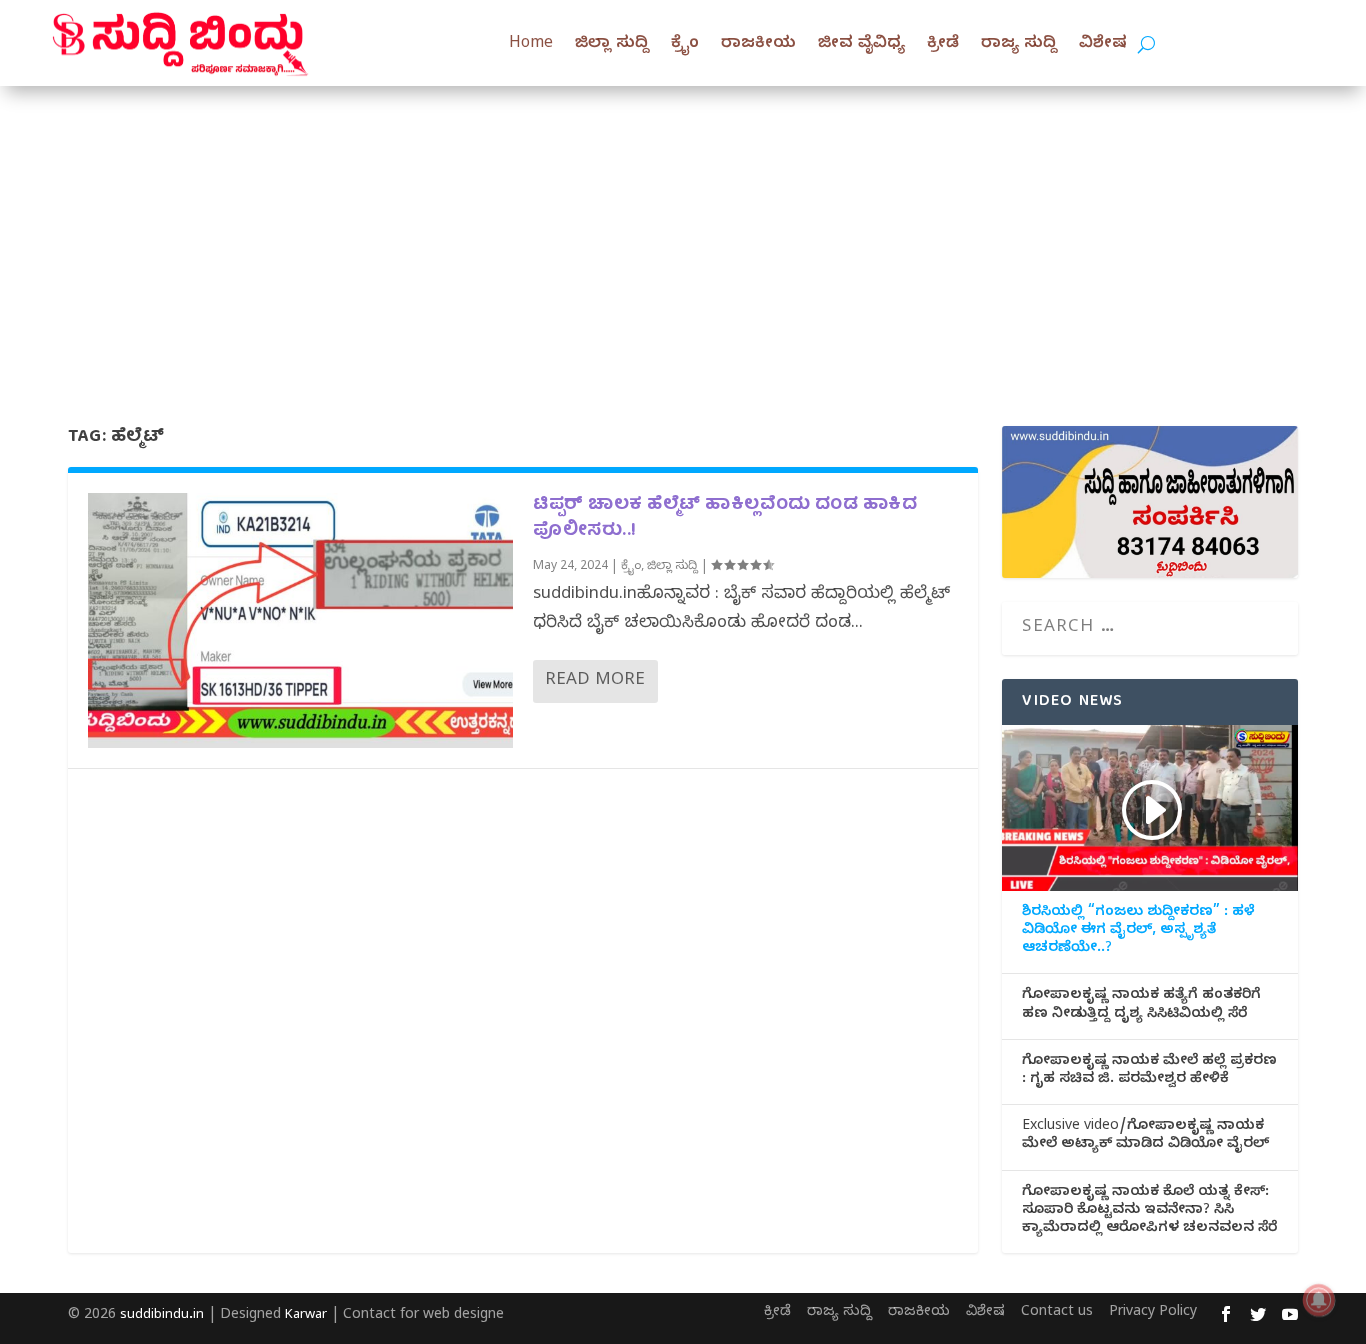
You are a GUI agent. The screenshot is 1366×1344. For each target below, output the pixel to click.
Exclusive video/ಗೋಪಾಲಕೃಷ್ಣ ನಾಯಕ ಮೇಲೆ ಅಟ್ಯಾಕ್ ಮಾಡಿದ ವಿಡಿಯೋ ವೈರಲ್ (1145, 1137)
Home (531, 45)
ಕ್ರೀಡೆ (943, 45)
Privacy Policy (1153, 1313)
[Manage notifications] (1319, 1300)
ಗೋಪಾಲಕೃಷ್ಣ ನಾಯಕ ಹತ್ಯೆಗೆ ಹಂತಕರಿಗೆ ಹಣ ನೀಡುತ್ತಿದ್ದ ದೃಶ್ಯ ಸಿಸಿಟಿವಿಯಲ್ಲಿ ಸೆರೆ (1141, 1006)
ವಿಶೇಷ (1103, 45)
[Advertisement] (683, 236)
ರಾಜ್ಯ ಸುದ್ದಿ (1019, 45)
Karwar (306, 1316)
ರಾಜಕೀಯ (758, 45)
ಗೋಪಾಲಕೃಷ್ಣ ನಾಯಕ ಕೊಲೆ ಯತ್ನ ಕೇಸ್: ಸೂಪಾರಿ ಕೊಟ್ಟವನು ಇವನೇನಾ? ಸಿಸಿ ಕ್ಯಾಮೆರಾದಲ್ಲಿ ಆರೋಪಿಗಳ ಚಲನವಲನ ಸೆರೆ (1149, 1212)
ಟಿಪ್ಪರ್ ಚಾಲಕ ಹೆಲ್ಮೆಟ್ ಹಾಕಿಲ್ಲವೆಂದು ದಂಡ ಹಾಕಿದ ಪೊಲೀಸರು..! (725, 518)
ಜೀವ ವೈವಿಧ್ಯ (861, 45)
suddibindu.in (162, 1316)
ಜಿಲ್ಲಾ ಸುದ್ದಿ (612, 45)
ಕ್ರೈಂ (685, 45)
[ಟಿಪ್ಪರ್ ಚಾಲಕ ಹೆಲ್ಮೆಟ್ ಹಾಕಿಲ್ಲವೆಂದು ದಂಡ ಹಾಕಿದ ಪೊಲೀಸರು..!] (300, 620)
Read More (595, 681)
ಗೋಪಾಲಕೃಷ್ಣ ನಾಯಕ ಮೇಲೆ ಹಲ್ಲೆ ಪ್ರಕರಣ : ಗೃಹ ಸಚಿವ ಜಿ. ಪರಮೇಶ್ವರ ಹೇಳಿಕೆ (1149, 1072)
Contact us (1057, 1313)
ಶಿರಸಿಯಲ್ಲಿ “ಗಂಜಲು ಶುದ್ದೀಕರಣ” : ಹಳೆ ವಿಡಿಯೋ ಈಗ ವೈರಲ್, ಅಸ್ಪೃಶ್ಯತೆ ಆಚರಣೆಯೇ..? (1138, 932)
